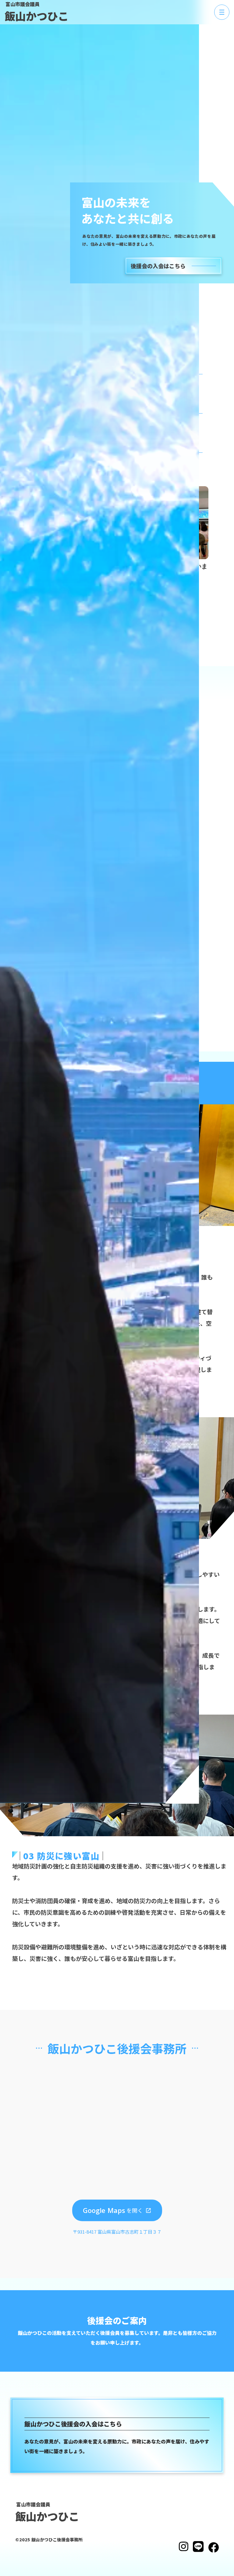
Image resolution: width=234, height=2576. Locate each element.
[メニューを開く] (222, 12)
